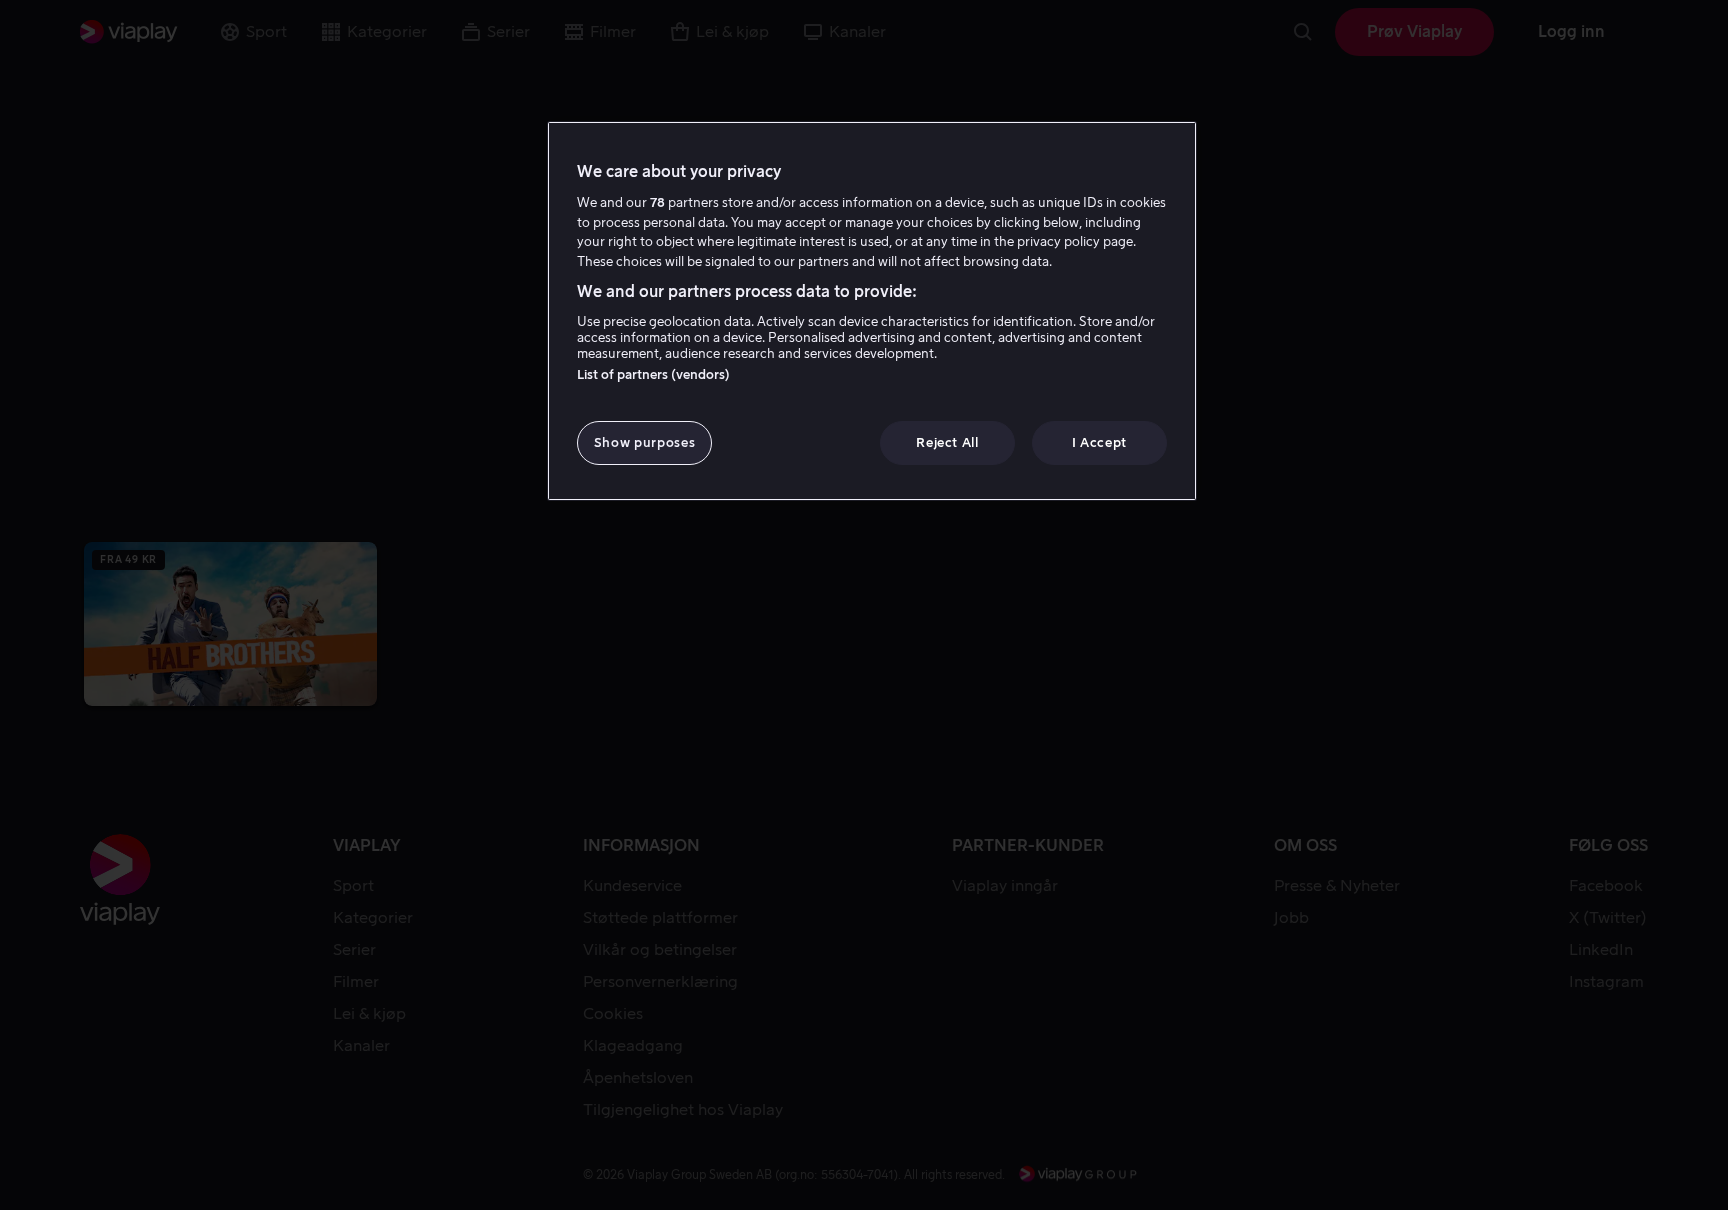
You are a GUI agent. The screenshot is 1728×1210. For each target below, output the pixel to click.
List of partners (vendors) (653, 374)
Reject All (947, 442)
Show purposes (644, 442)
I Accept (1099, 442)
